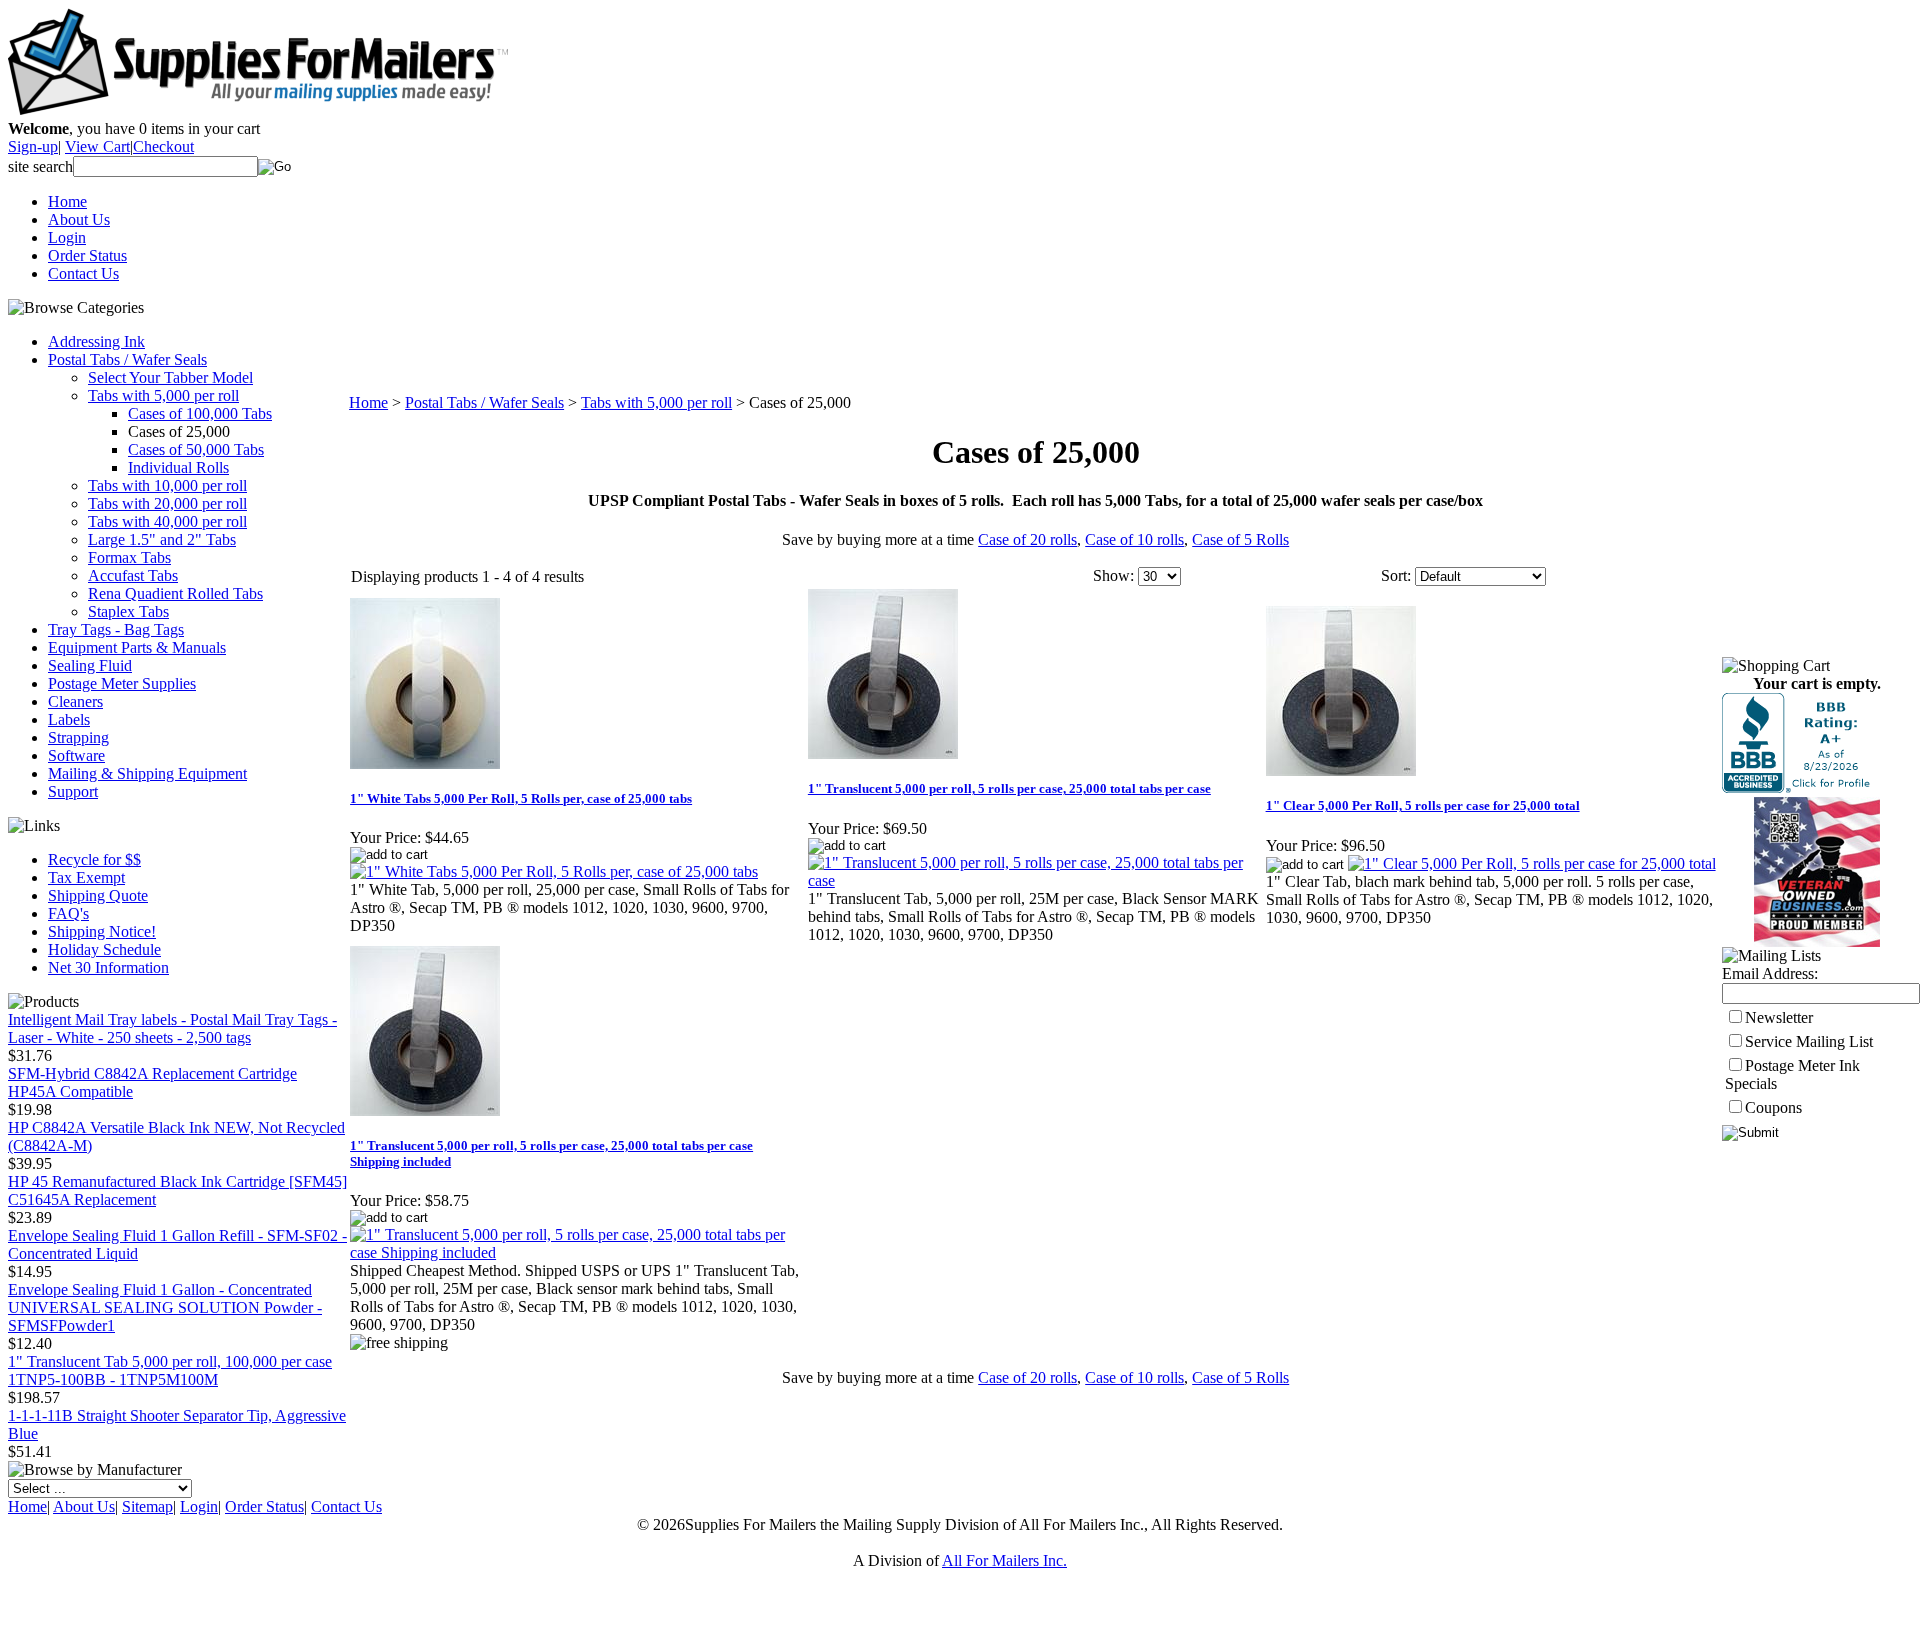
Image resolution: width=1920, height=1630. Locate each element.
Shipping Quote (98, 895)
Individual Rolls (178, 467)
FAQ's (68, 913)
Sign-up (33, 146)
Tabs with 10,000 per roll (167, 485)
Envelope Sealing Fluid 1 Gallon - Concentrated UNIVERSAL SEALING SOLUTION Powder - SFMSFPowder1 (165, 1307)
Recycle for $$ (94, 859)
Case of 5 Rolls (1240, 539)
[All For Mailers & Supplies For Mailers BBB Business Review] (1798, 787)
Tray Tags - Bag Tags (116, 629)
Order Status (87, 255)
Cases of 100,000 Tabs (200, 413)
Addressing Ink (96, 341)
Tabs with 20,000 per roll (167, 503)
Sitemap (147, 1506)
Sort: (1396, 575)
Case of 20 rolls (1027, 539)
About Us (79, 219)
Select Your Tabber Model (170, 377)
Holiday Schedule (104, 949)
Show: (1113, 575)
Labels (69, 719)
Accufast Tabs (133, 575)
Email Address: (1770, 973)
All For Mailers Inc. (1004, 1560)
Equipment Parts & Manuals (137, 647)
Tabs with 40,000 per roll (167, 521)
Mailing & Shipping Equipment (147, 773)
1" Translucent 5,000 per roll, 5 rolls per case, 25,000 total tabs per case (1009, 788)
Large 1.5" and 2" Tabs (162, 539)
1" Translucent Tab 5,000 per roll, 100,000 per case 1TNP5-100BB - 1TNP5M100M (170, 1370)
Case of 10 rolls (1134, 539)
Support (73, 791)
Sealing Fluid (90, 665)
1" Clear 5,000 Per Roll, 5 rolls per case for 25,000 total (1423, 805)
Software (76, 755)
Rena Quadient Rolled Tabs (175, 593)
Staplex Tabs (128, 611)
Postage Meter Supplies (122, 683)
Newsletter (1779, 1017)
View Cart (97, 146)
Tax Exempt (86, 877)
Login (67, 237)
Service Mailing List (1809, 1041)
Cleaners (75, 701)
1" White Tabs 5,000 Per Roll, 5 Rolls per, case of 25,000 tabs (521, 798)
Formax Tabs (129, 557)
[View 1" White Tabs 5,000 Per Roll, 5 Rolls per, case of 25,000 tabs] (554, 871)
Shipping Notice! (102, 931)
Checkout (163, 146)
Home (67, 201)
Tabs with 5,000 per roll (163, 395)
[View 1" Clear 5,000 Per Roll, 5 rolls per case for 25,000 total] (1532, 863)
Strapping (78, 737)
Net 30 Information (108, 967)
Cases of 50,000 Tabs (196, 449)
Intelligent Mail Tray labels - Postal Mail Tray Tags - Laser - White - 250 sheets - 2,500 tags (172, 1028)
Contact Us (83, 273)
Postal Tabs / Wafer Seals (127, 359)
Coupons (1773, 1107)
